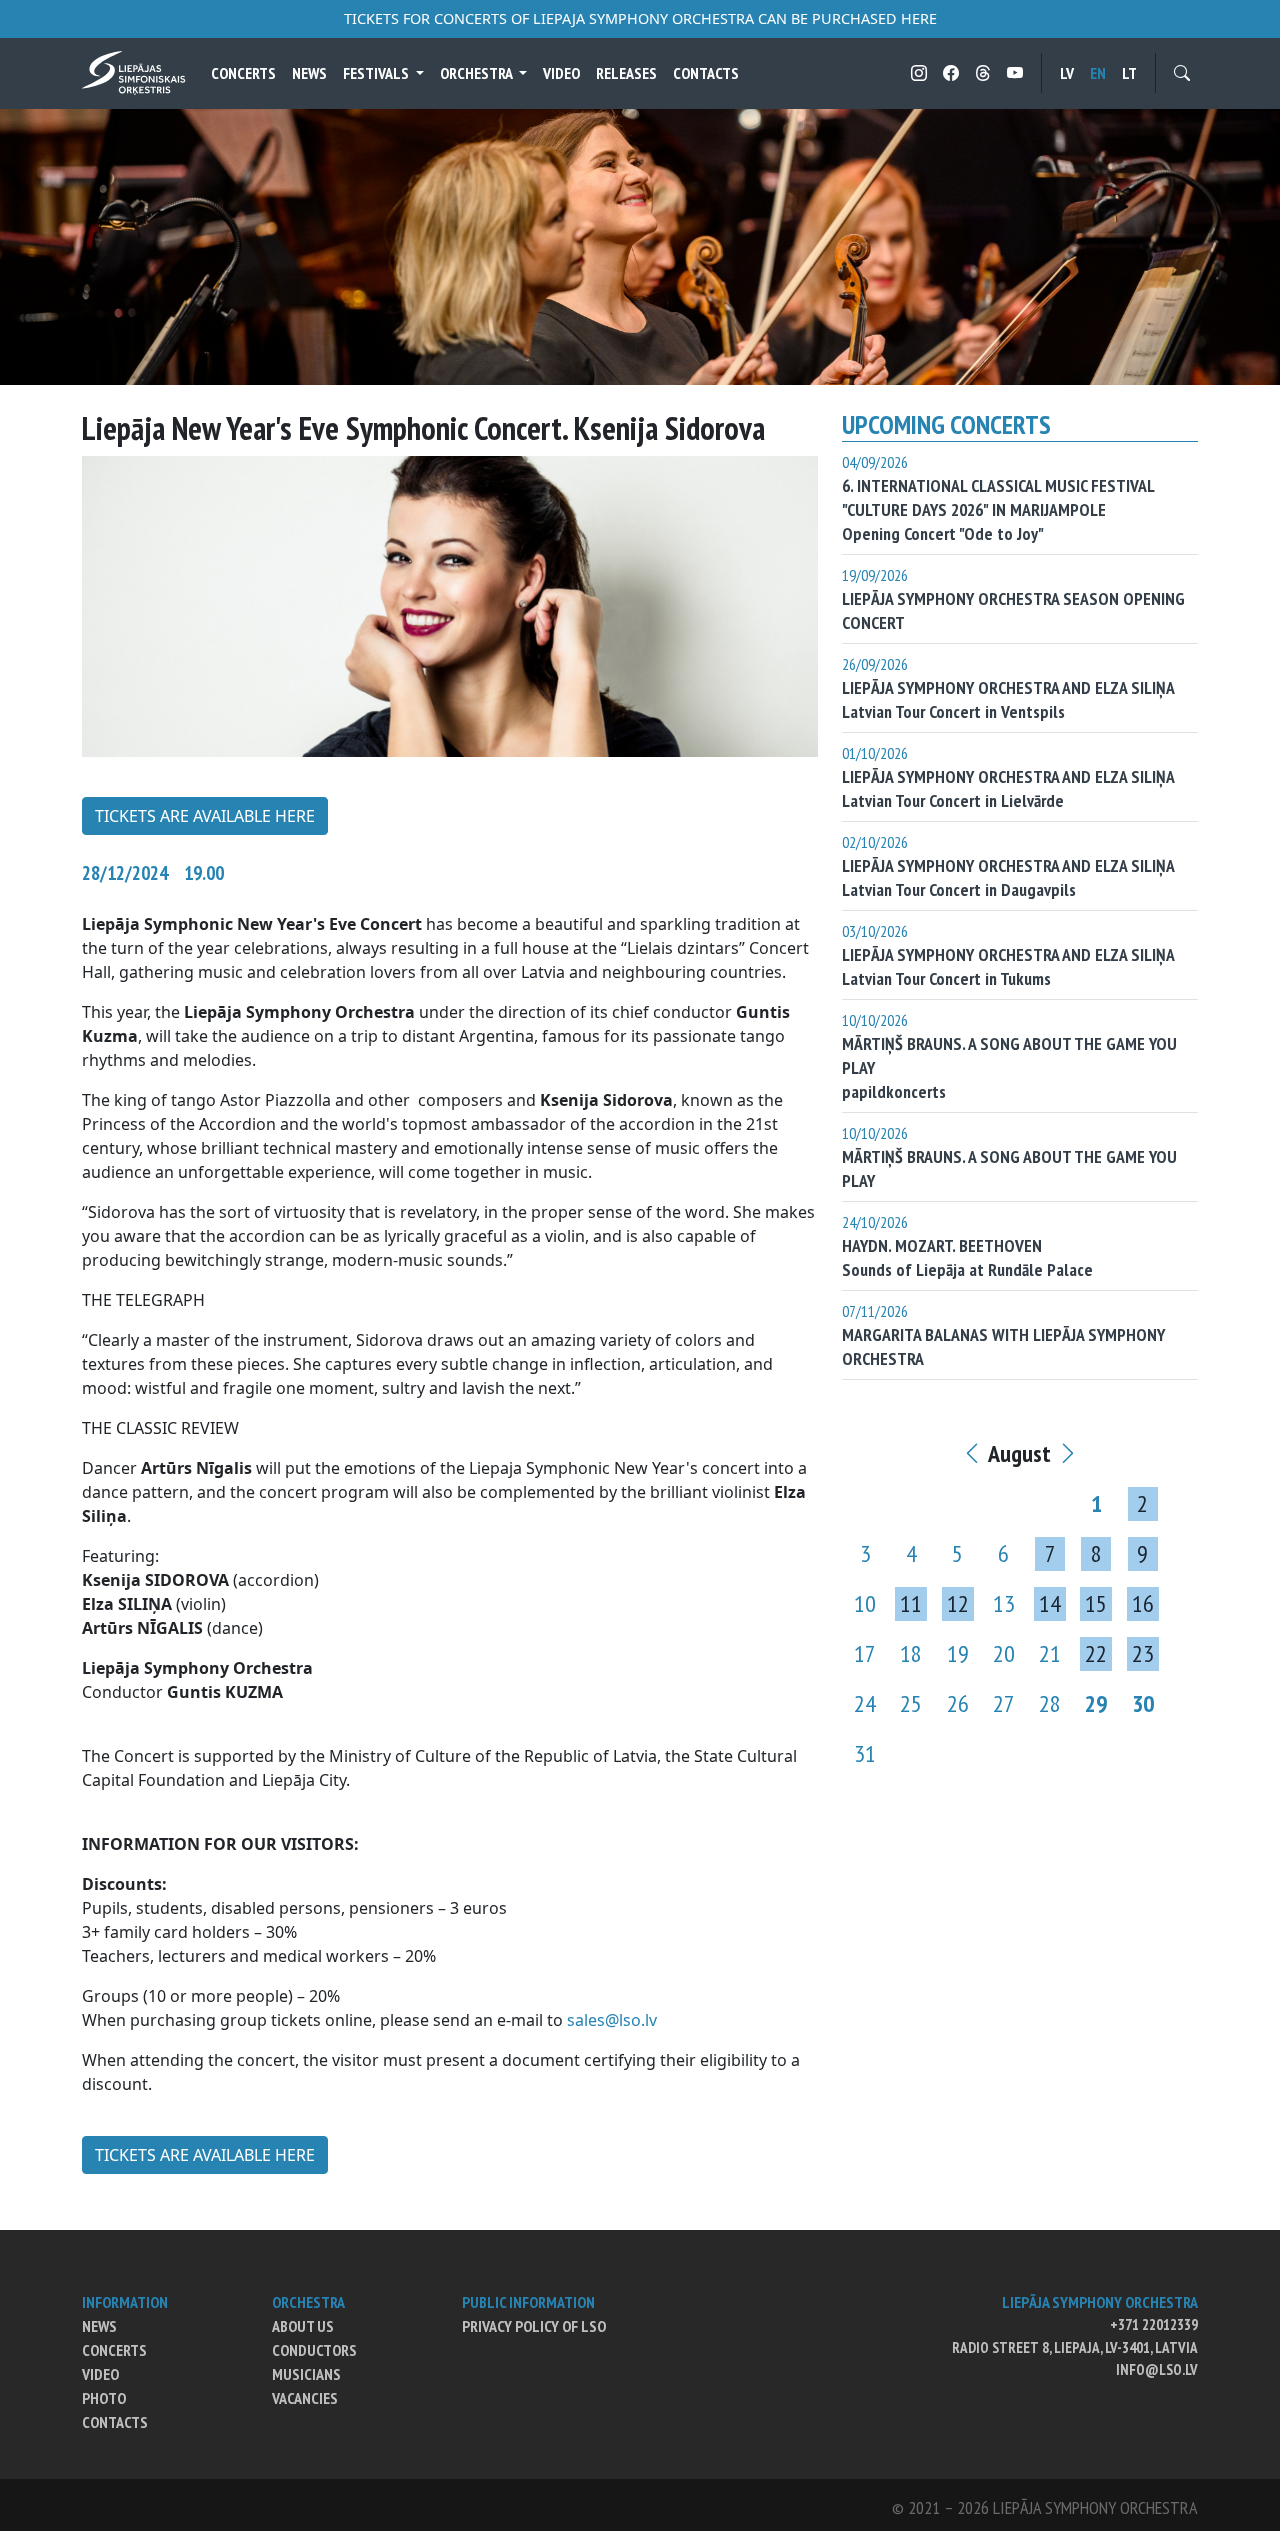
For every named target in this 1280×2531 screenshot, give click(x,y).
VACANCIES (305, 2398)
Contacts (706, 73)
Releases (626, 73)
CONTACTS (115, 2422)
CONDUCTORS (314, 2350)
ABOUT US (303, 2326)
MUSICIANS (306, 2374)
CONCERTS (114, 2350)
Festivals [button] (377, 73)
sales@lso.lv (612, 2020)
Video (561, 73)
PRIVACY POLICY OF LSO (534, 2326)
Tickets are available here (205, 816)
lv (1067, 73)
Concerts (243, 73)
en (1098, 73)
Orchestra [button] (477, 73)
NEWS (99, 2326)
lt (1129, 73)
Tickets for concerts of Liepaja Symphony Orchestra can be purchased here (640, 18)
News (309, 73)
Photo (104, 2398)
